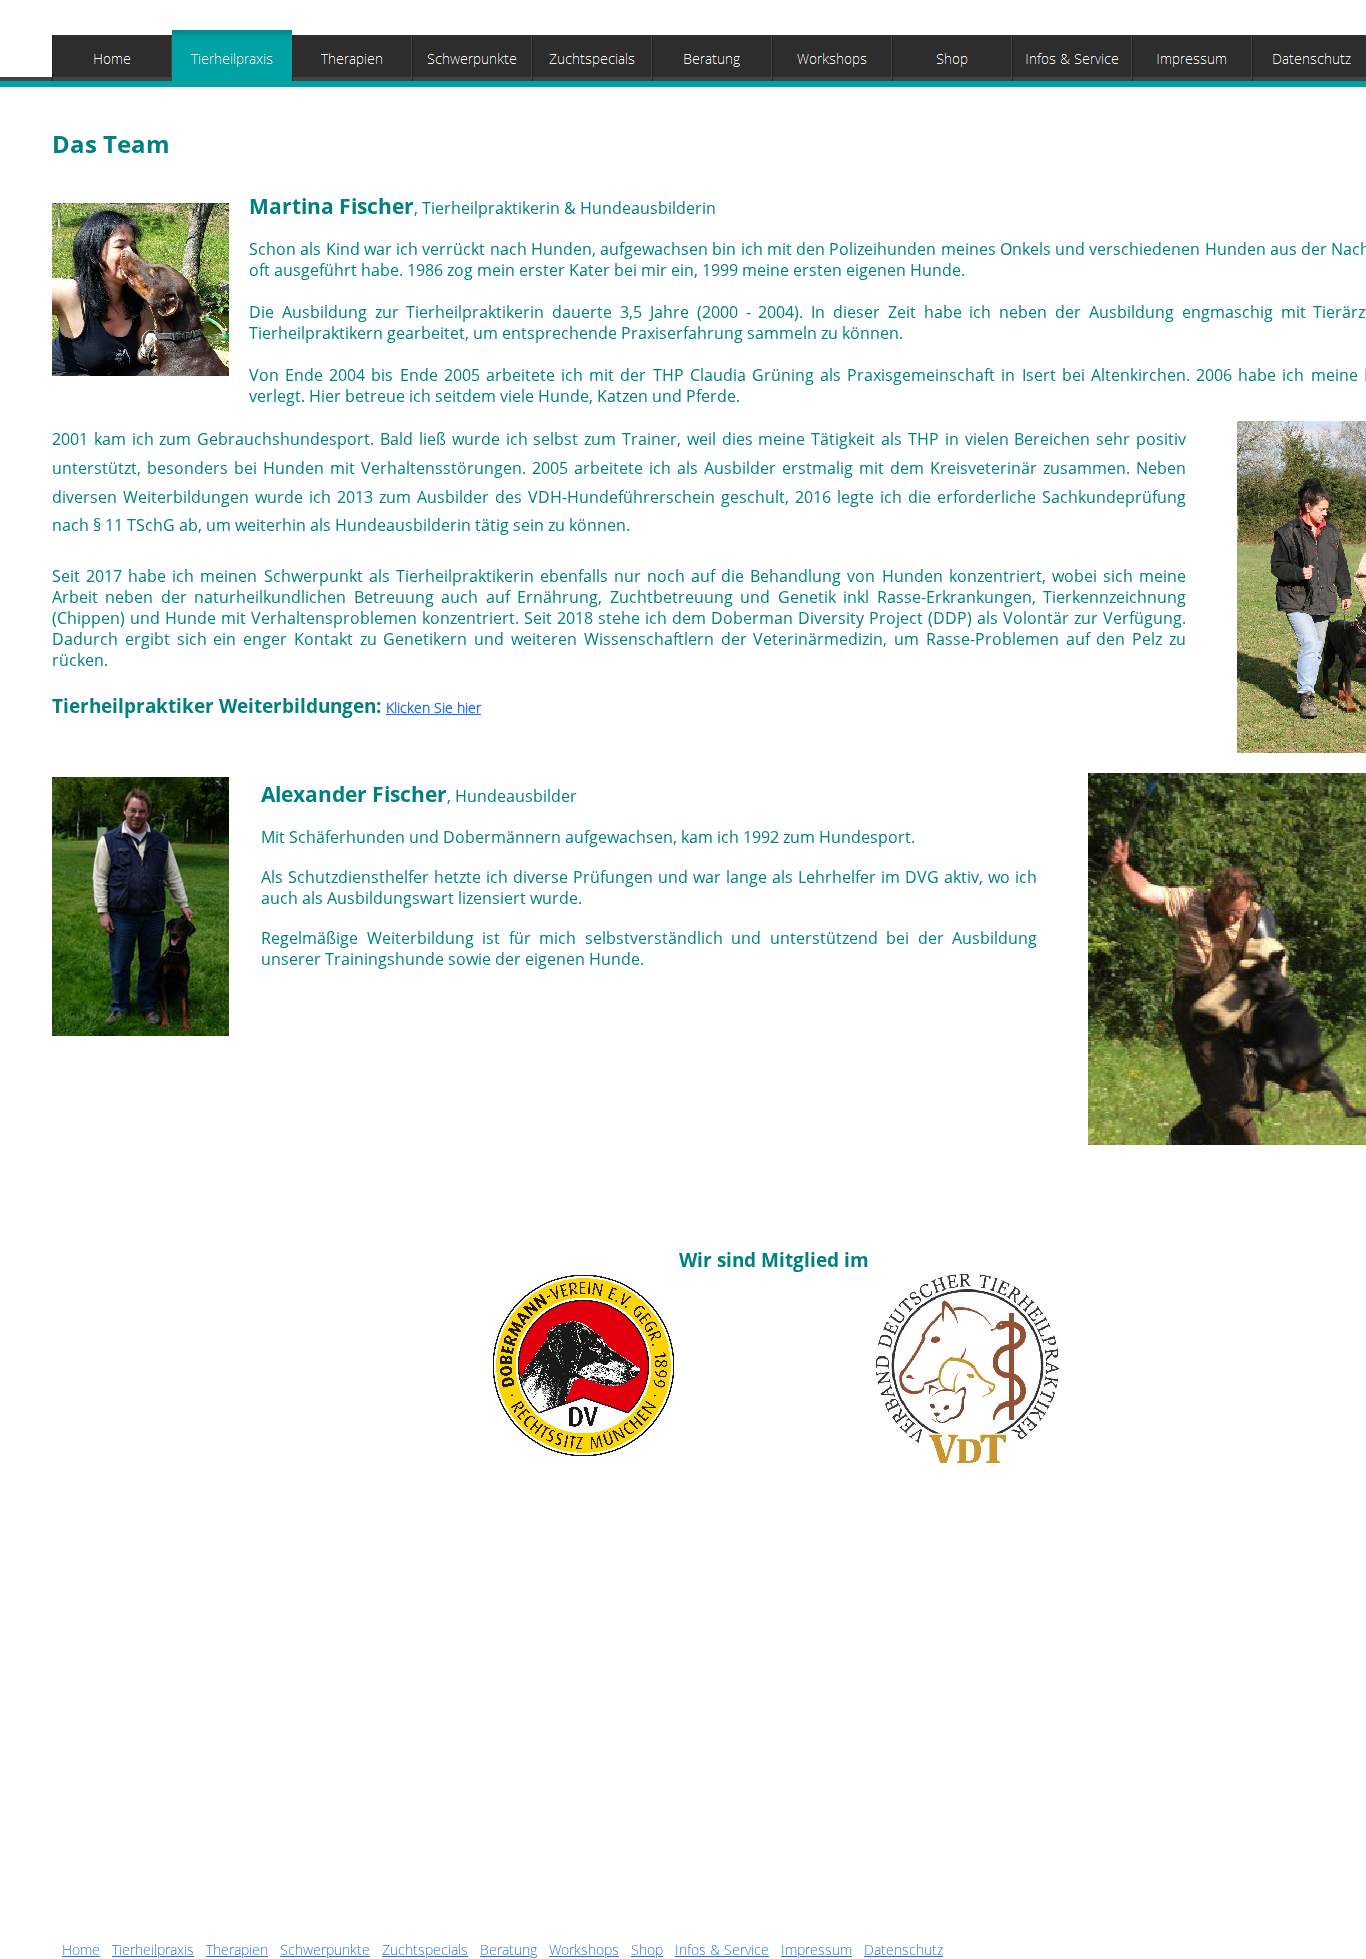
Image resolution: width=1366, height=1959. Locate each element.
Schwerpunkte (325, 1949)
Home (81, 1949)
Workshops (584, 1949)
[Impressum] (1192, 58)
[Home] (112, 58)
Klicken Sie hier (433, 707)
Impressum (816, 1949)
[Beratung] (712, 58)
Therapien (237, 1949)
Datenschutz (903, 1949)
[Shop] (952, 58)
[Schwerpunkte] (472, 58)
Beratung (508, 1949)
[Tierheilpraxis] (232, 58)
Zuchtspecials (425, 1949)
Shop (647, 1949)
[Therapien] (352, 58)
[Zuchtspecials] (592, 58)
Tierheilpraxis (153, 1949)
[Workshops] (832, 58)
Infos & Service (722, 1949)
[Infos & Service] (1072, 58)
